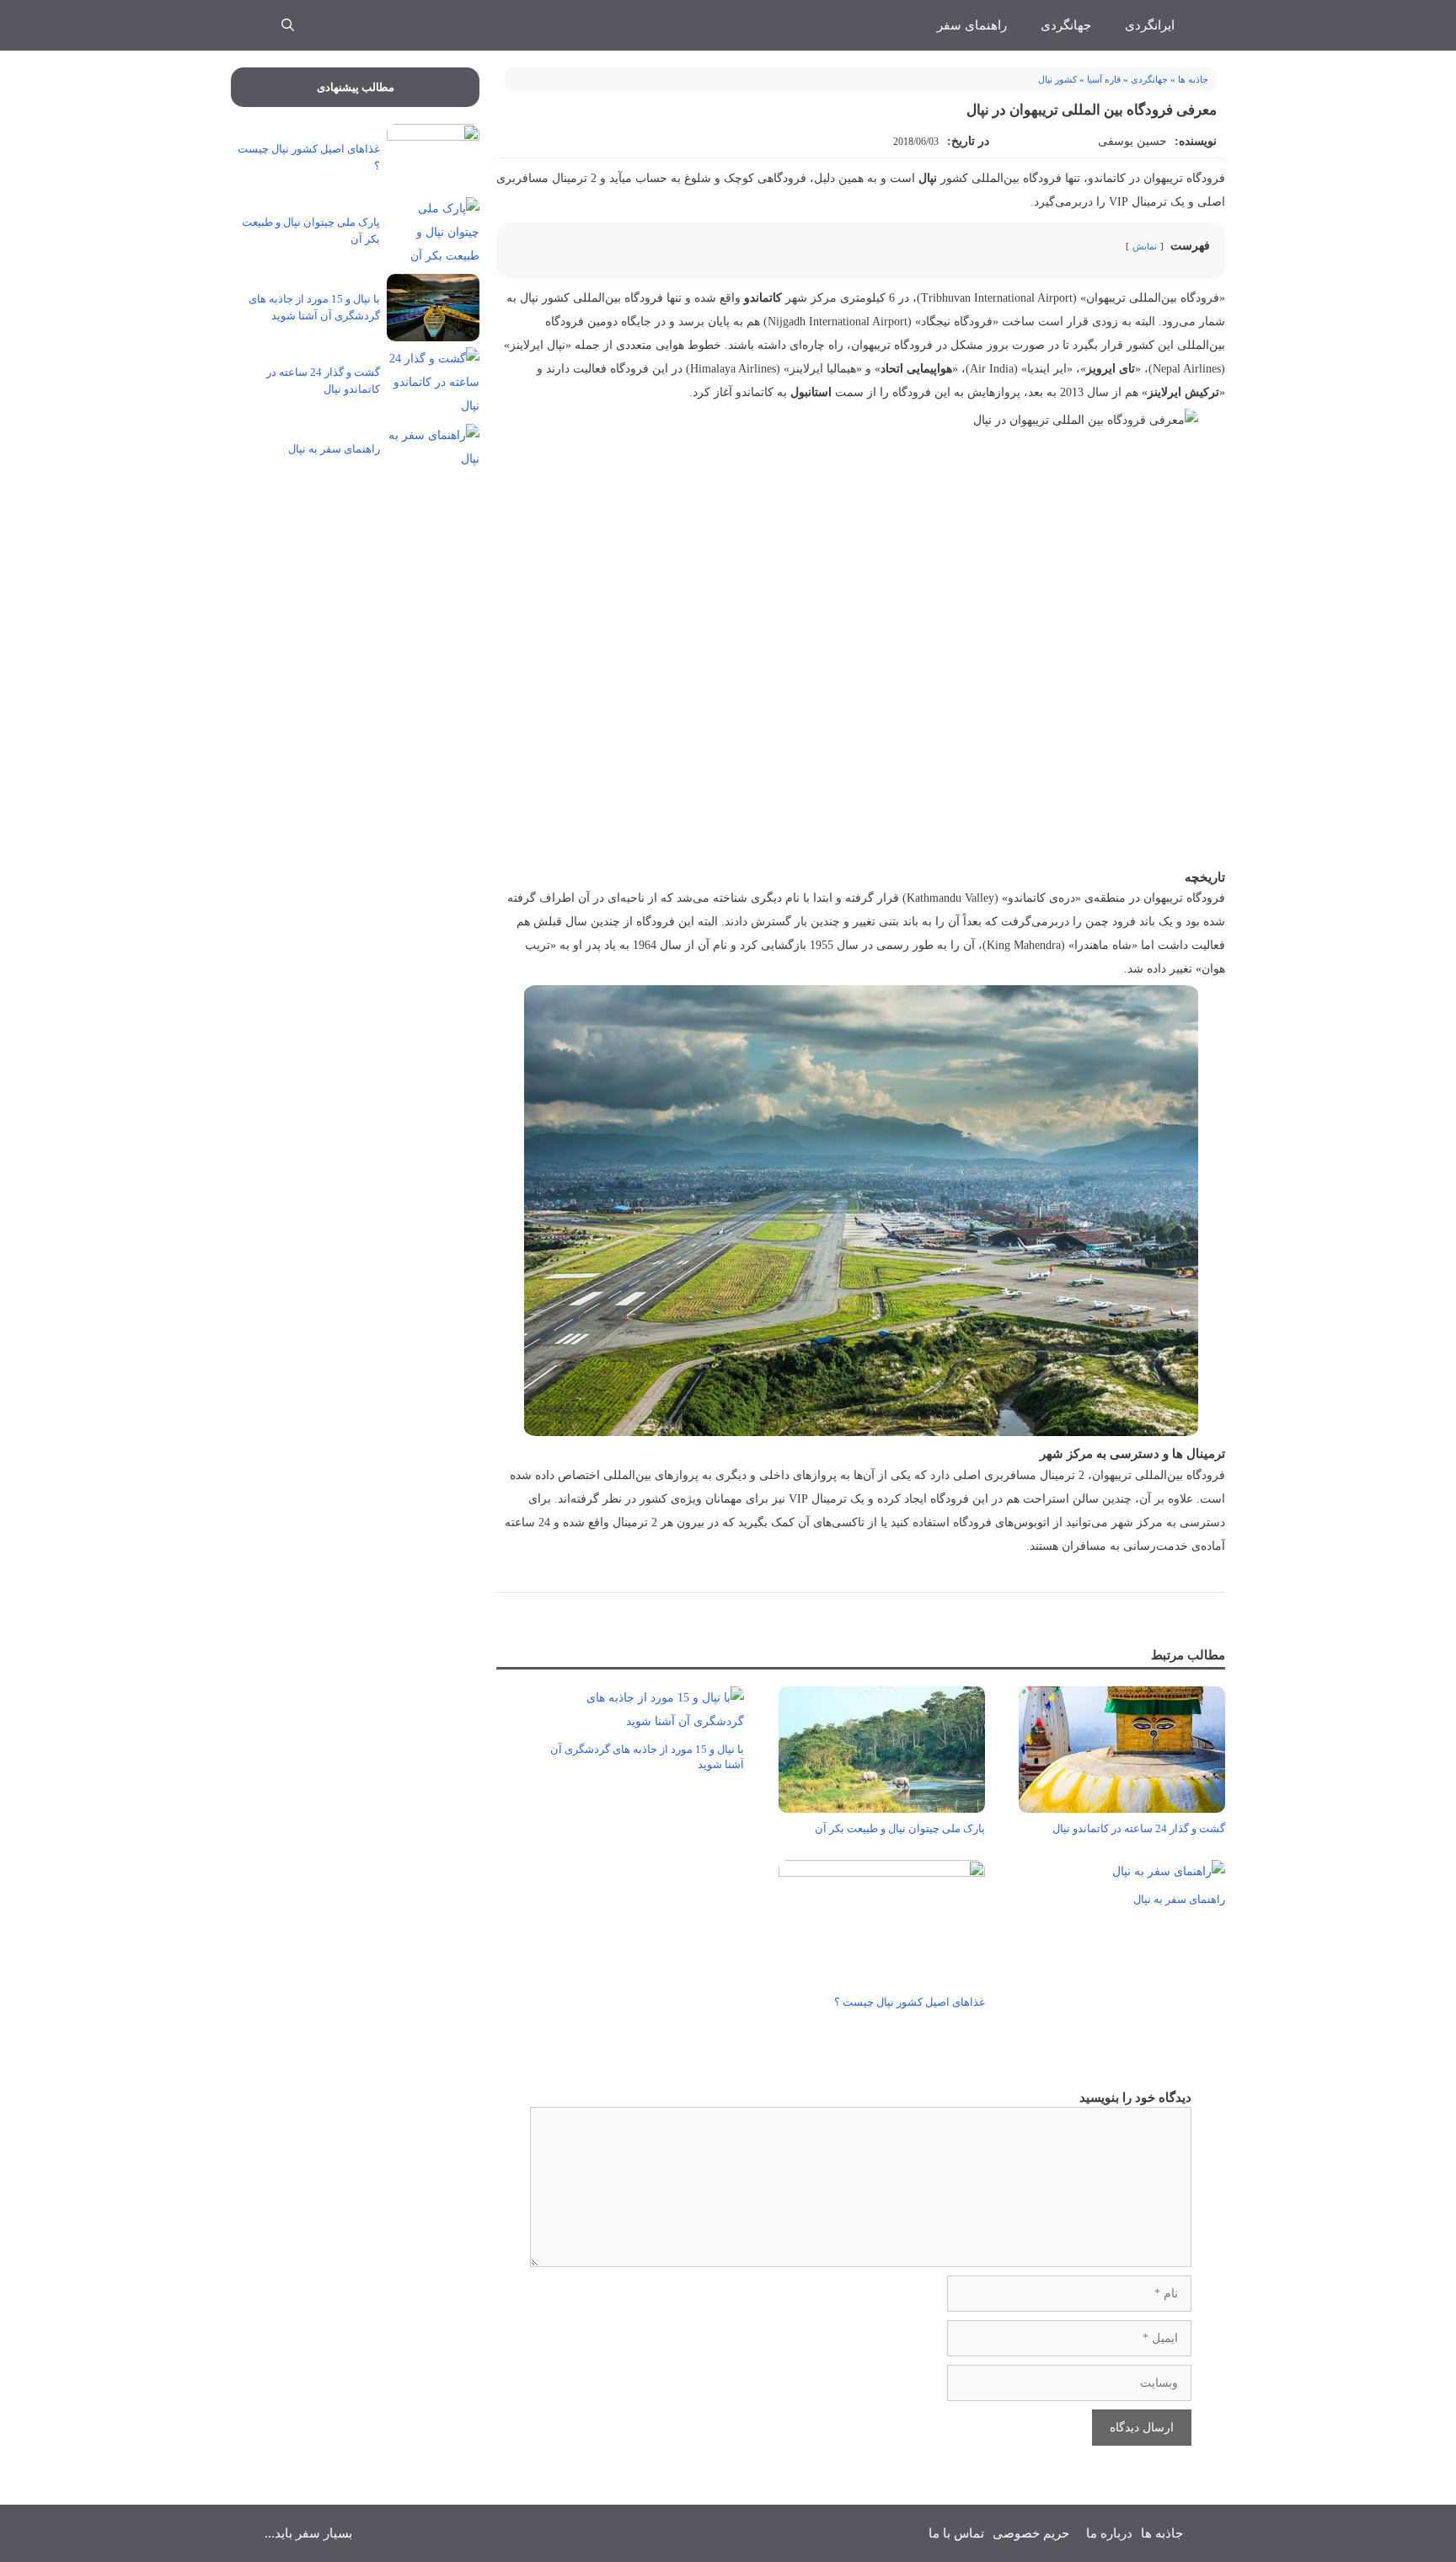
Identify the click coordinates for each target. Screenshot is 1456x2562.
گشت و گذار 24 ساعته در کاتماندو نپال (1139, 1828)
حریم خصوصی (1031, 2533)
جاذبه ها (1193, 79)
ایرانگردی (1150, 25)
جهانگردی (1066, 25)
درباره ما (1109, 2533)
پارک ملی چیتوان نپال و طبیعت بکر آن (900, 1828)
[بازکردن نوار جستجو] (288, 25)
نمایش (1145, 246)
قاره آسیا (1104, 79)
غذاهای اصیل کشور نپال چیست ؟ (910, 2002)
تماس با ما (956, 2533)
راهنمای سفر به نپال (1179, 1899)
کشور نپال (1057, 79)
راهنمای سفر (972, 25)
